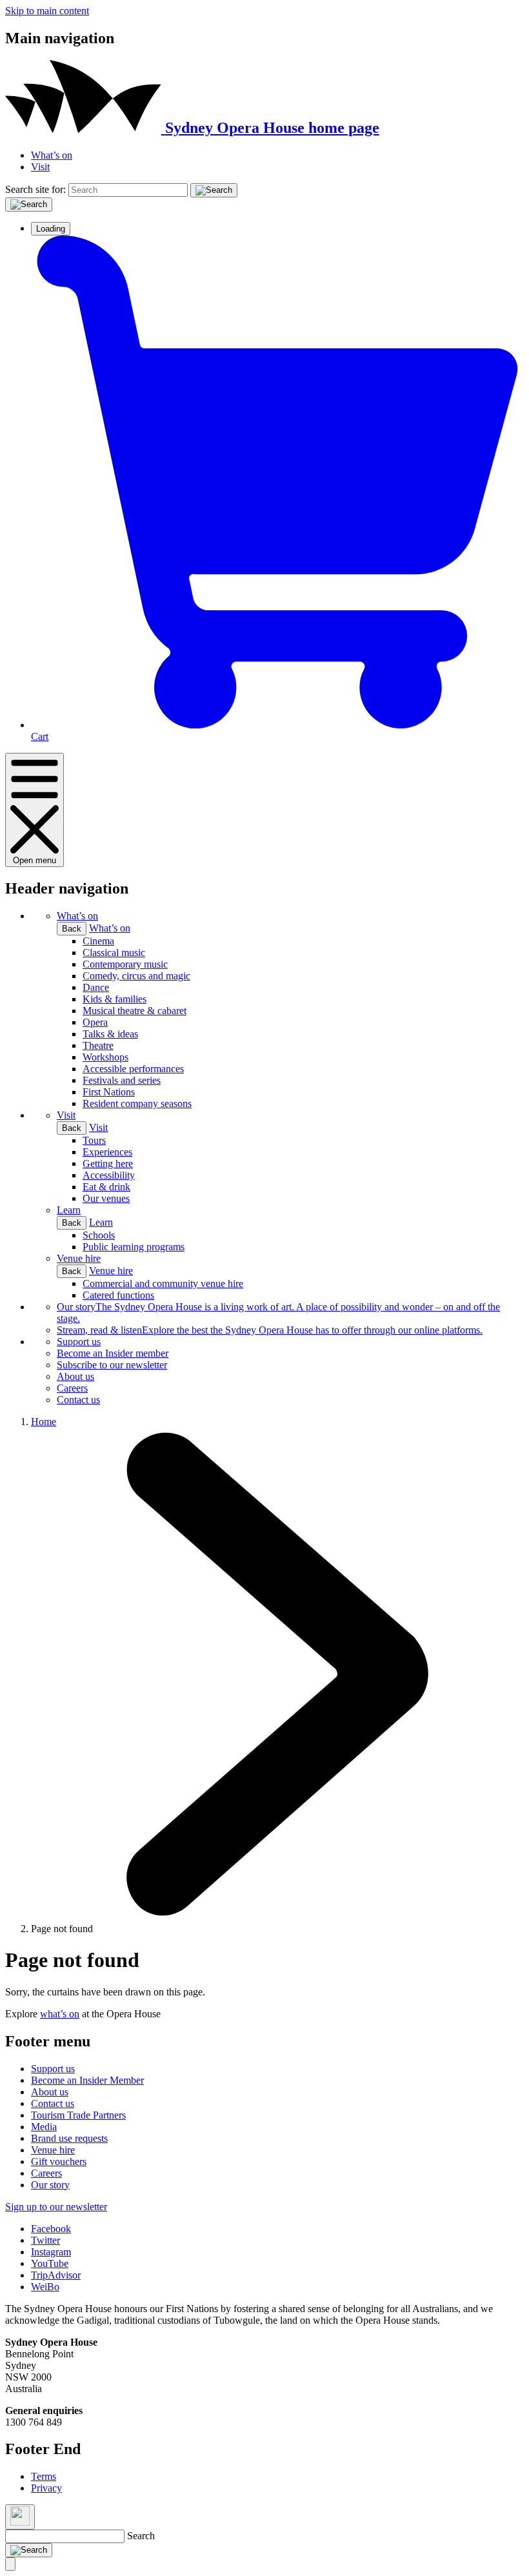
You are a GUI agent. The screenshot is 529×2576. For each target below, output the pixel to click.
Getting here (108, 1163)
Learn (69, 1210)
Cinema (98, 941)
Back (72, 929)
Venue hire (79, 1258)
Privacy (46, 2488)
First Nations (109, 1092)
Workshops (105, 1057)
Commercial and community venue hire (163, 1283)
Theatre (98, 1045)
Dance (96, 987)
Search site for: (35, 189)
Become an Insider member (113, 1353)
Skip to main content (47, 11)
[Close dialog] (20, 2517)
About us (75, 1376)
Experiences (107, 1152)
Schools (99, 1235)
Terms (44, 2476)
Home (44, 1422)
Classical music (114, 953)
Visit (40, 167)
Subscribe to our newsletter (112, 1365)
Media (44, 2127)
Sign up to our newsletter (56, 2207)
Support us (79, 1342)
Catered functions (118, 1295)
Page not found (62, 1929)
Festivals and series (122, 1080)
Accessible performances (133, 1069)
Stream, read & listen (270, 1330)
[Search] (214, 190)
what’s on (60, 2014)
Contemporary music (125, 964)
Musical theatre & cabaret (135, 1011)
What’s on (52, 155)
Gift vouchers (59, 2162)
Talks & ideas (110, 1034)
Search (141, 2536)
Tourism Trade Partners (78, 2115)
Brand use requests (69, 2138)
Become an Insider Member (87, 2080)
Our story (50, 2185)
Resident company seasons (137, 1103)
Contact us (78, 1400)
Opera (95, 1022)
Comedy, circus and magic (136, 976)
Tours (94, 1140)
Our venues (106, 1198)
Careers (72, 1388)
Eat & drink (106, 1187)
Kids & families (115, 999)
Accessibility (109, 1175)
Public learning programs (134, 1247)
